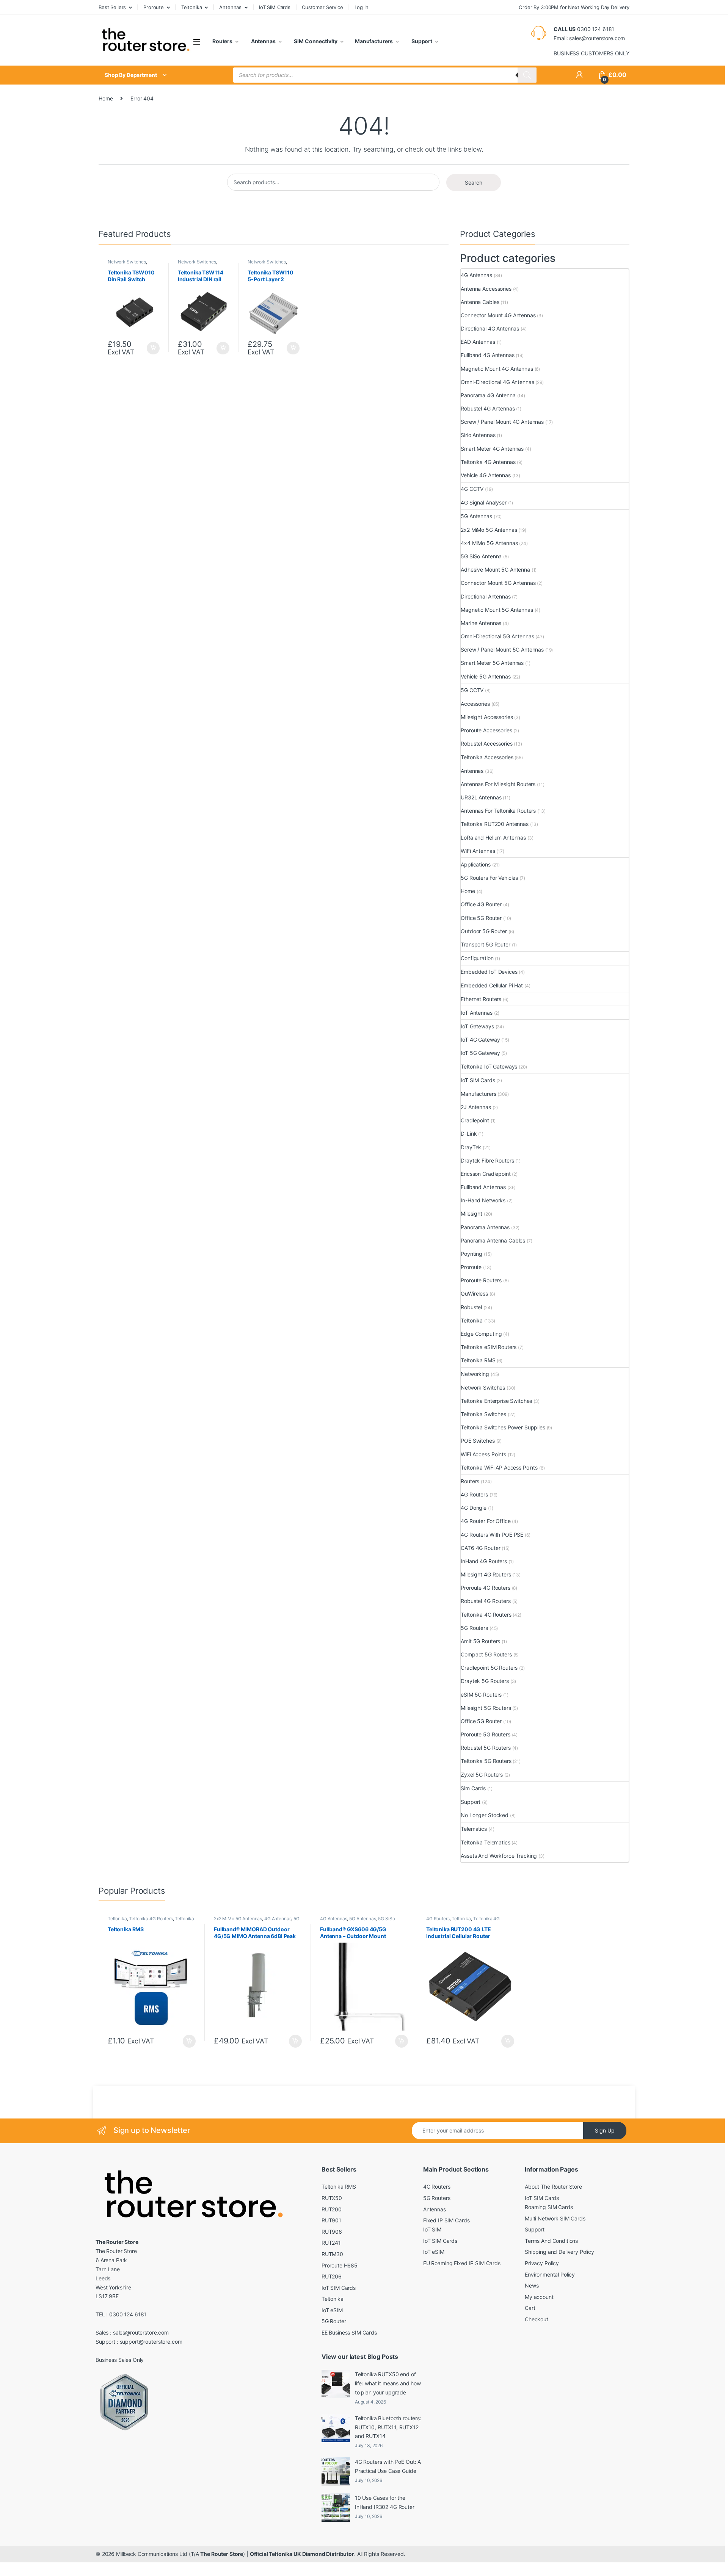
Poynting (471, 1254)
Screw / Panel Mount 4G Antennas (502, 422)
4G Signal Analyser (483, 502)
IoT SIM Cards (275, 7)
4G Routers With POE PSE (492, 1535)
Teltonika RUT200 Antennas (495, 824)
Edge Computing (481, 1334)
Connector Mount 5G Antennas (498, 583)
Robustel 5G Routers (486, 1748)
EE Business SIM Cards (349, 2332)
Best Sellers (112, 7)
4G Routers (474, 1494)
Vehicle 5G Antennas (486, 676)
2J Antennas (476, 1107)
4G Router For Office (486, 1521)
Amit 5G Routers (480, 1641)
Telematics (474, 1829)
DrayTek (471, 1147)
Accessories (475, 704)
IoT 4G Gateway (480, 1040)
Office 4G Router (481, 904)
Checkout (537, 2319)
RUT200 (332, 2209)
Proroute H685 (340, 2265)
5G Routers (474, 1628)
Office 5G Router (481, 918)
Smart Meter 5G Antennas (492, 663)
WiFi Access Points (483, 1454)
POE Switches (478, 1441)
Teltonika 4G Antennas (488, 462)
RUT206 (332, 2276)
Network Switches (127, 262)
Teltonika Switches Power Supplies (503, 1427)
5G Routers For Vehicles (489, 878)
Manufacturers (374, 41)
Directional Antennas (486, 596)
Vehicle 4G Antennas (486, 475)
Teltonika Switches (483, 1414)
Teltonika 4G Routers (486, 1615)
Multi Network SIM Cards (555, 2218)
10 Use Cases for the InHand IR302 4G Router (385, 2502)
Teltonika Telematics (485, 1842)
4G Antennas (476, 275)
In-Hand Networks (483, 1200)
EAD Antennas (478, 342)
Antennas (230, 7)
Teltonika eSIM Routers (489, 1347)
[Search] (527, 75)
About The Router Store (553, 2187)
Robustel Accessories (486, 743)
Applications (475, 864)
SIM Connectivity (315, 41)
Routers (222, 41)
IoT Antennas (476, 1013)
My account (539, 2297)
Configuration (477, 958)
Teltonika (192, 7)
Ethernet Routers (481, 999)
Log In (362, 7)
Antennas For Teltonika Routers (498, 811)
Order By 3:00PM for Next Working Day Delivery (574, 7)
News (532, 2285)
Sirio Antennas (478, 435)
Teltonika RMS (478, 1360)
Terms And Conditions (551, 2241)
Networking (475, 1374)
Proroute (154, 7)
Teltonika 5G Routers (486, 1761)
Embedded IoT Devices (489, 972)
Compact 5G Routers (486, 1654)
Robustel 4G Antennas (488, 408)
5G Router (334, 2321)
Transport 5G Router (485, 944)
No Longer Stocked (485, 1815)
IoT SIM (432, 2229)
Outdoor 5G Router (484, 931)
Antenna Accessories (486, 289)
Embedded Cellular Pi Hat (492, 985)
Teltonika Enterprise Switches (496, 1401)
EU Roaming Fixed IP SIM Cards (462, 2263)
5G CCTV (472, 690)
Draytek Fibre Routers (487, 1160)
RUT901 (331, 2220)
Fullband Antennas (483, 1187)
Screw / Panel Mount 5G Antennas (502, 649)
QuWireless (474, 1293)
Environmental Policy (550, 2274)
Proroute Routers (481, 1280)
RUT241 (331, 2243)
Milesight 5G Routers (486, 1708)
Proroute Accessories (486, 730)
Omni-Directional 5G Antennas (497, 636)
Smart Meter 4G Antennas (492, 449)
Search (474, 183)
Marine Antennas (481, 623)
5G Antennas (476, 516)
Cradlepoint (475, 1120)
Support (421, 41)
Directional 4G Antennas (490, 328)
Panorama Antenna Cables (493, 1240)
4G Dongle (474, 1508)
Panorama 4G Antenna (488, 395)
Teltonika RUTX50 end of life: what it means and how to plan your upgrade (388, 2383)
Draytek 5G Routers (485, 1681)
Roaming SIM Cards (549, 2207)
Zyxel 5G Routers (482, 1775)
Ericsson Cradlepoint (486, 1174)
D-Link (469, 1134)
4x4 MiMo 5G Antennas (489, 543)
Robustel (471, 1307)
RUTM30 (332, 2254)
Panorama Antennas (485, 1227)
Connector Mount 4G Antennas (498, 315)
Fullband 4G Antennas (487, 355)
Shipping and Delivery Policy (559, 2252)
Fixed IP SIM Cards (446, 2220)
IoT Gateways (477, 1026)
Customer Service (322, 7)
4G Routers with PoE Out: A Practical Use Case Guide (388, 2466)
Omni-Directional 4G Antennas (497, 382)
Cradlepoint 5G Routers (489, 1668)
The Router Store (222, 2554)
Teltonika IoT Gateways (489, 1066)
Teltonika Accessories (487, 757)
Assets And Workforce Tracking (499, 1856)
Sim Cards (473, 1788)
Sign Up (605, 2130)
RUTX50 (332, 2198)
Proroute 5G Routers (485, 1734)
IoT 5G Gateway (480, 1053)
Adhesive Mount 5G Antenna (495, 570)
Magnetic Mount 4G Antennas (497, 369)
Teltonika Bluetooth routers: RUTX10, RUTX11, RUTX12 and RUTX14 (388, 2427)
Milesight (471, 1214)
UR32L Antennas (481, 797)
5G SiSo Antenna (481, 556)
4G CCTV (472, 489)
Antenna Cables (480, 302)
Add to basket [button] (151, 348)
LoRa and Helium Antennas (493, 838)
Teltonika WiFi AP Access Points (499, 1467)
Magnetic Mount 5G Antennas (497, 610)
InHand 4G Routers (484, 1561)
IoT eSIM (332, 2310)
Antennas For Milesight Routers (498, 784)
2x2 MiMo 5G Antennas (489, 530)
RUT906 (332, 2232)
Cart (530, 2308)
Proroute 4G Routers (485, 1588)
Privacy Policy (542, 2263)
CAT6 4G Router (480, 1548)
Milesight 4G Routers (486, 1574)
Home (106, 98)
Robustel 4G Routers (486, 1601)
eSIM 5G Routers (481, 1695)
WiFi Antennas (478, 851)
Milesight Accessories (487, 717)
